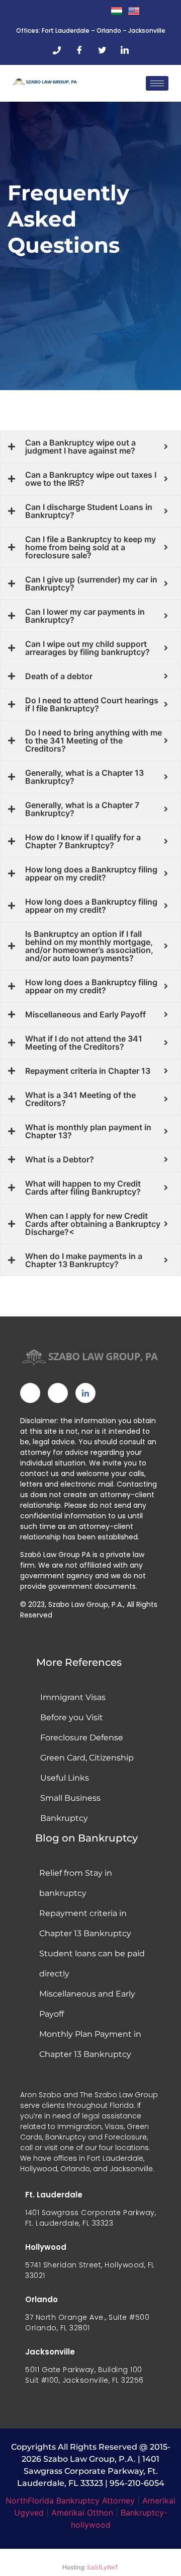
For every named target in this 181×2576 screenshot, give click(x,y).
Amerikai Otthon (82, 2513)
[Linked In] (85, 1393)
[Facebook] (79, 50)
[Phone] (57, 50)
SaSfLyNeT (103, 2567)
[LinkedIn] (125, 50)
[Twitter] (102, 50)
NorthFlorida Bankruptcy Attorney (70, 2500)
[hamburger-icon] (157, 83)
